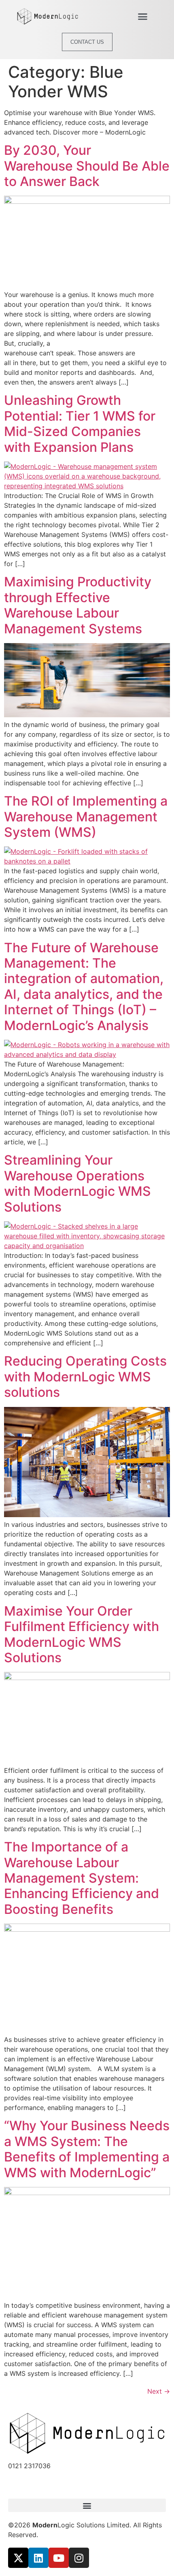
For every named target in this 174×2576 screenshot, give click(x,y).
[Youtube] (59, 2558)
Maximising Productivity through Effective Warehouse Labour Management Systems (78, 605)
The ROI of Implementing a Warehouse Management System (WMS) (86, 817)
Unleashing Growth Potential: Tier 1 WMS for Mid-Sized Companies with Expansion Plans (80, 423)
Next (159, 2391)
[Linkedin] (38, 2558)
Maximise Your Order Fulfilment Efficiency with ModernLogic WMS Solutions (82, 1634)
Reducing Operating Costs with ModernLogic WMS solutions (85, 1377)
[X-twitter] (18, 2558)
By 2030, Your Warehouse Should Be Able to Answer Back (87, 166)
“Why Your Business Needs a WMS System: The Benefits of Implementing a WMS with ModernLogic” (87, 2149)
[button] (143, 17)
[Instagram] (79, 2558)
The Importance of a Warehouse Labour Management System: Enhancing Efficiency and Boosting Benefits (82, 1878)
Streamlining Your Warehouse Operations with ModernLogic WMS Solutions (77, 1183)
